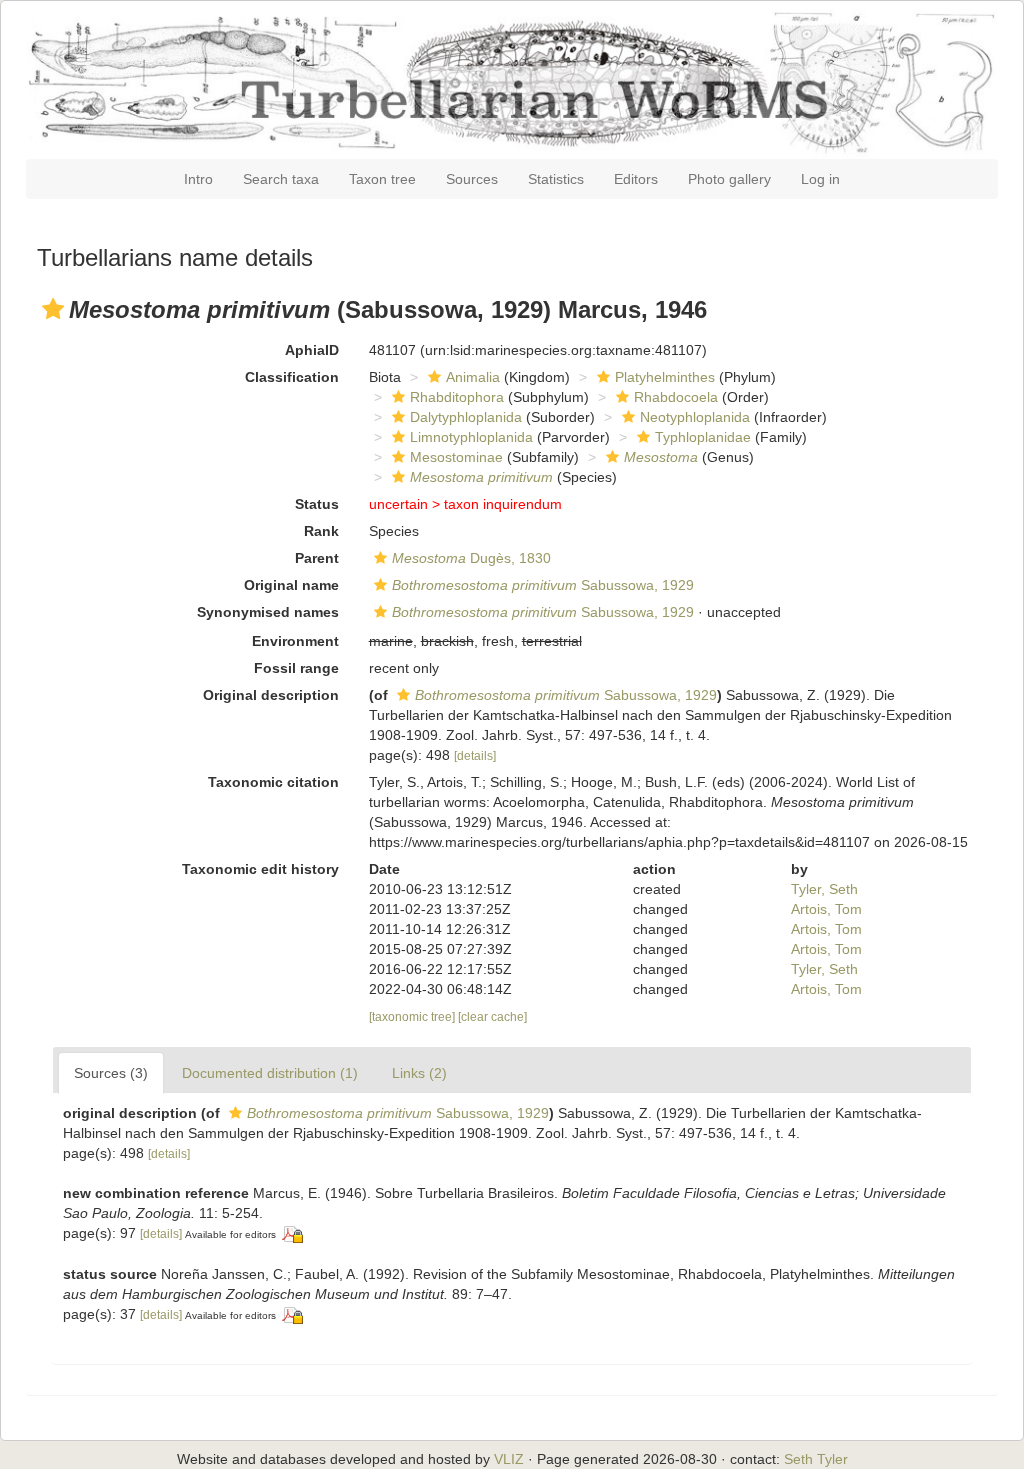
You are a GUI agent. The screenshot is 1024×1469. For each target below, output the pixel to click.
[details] (475, 756)
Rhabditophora (457, 397)
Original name (291, 585)
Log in (820, 179)
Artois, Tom (826, 909)
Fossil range (296, 668)
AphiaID (312, 350)
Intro (198, 179)
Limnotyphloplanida (471, 437)
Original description (271, 695)
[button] (53, 309)
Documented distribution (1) (270, 1073)
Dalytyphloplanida (466, 417)
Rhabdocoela (676, 397)
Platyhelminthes (665, 377)
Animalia (473, 377)
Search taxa (281, 179)
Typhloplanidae (703, 437)
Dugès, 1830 (471, 558)
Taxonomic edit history (260, 869)
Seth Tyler (816, 1459)
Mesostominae (456, 457)
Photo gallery (729, 179)
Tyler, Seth (824, 889)
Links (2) (419, 1073)
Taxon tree (382, 179)
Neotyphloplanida (695, 417)
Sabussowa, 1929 (543, 585)
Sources (472, 179)
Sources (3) (111, 1073)
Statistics (556, 179)
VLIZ (509, 1459)
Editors (636, 179)
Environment (295, 641)
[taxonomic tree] (413, 1017)
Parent (317, 558)
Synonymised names (268, 612)
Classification (292, 377)
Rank (321, 531)
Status (317, 504)
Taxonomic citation (273, 782)
